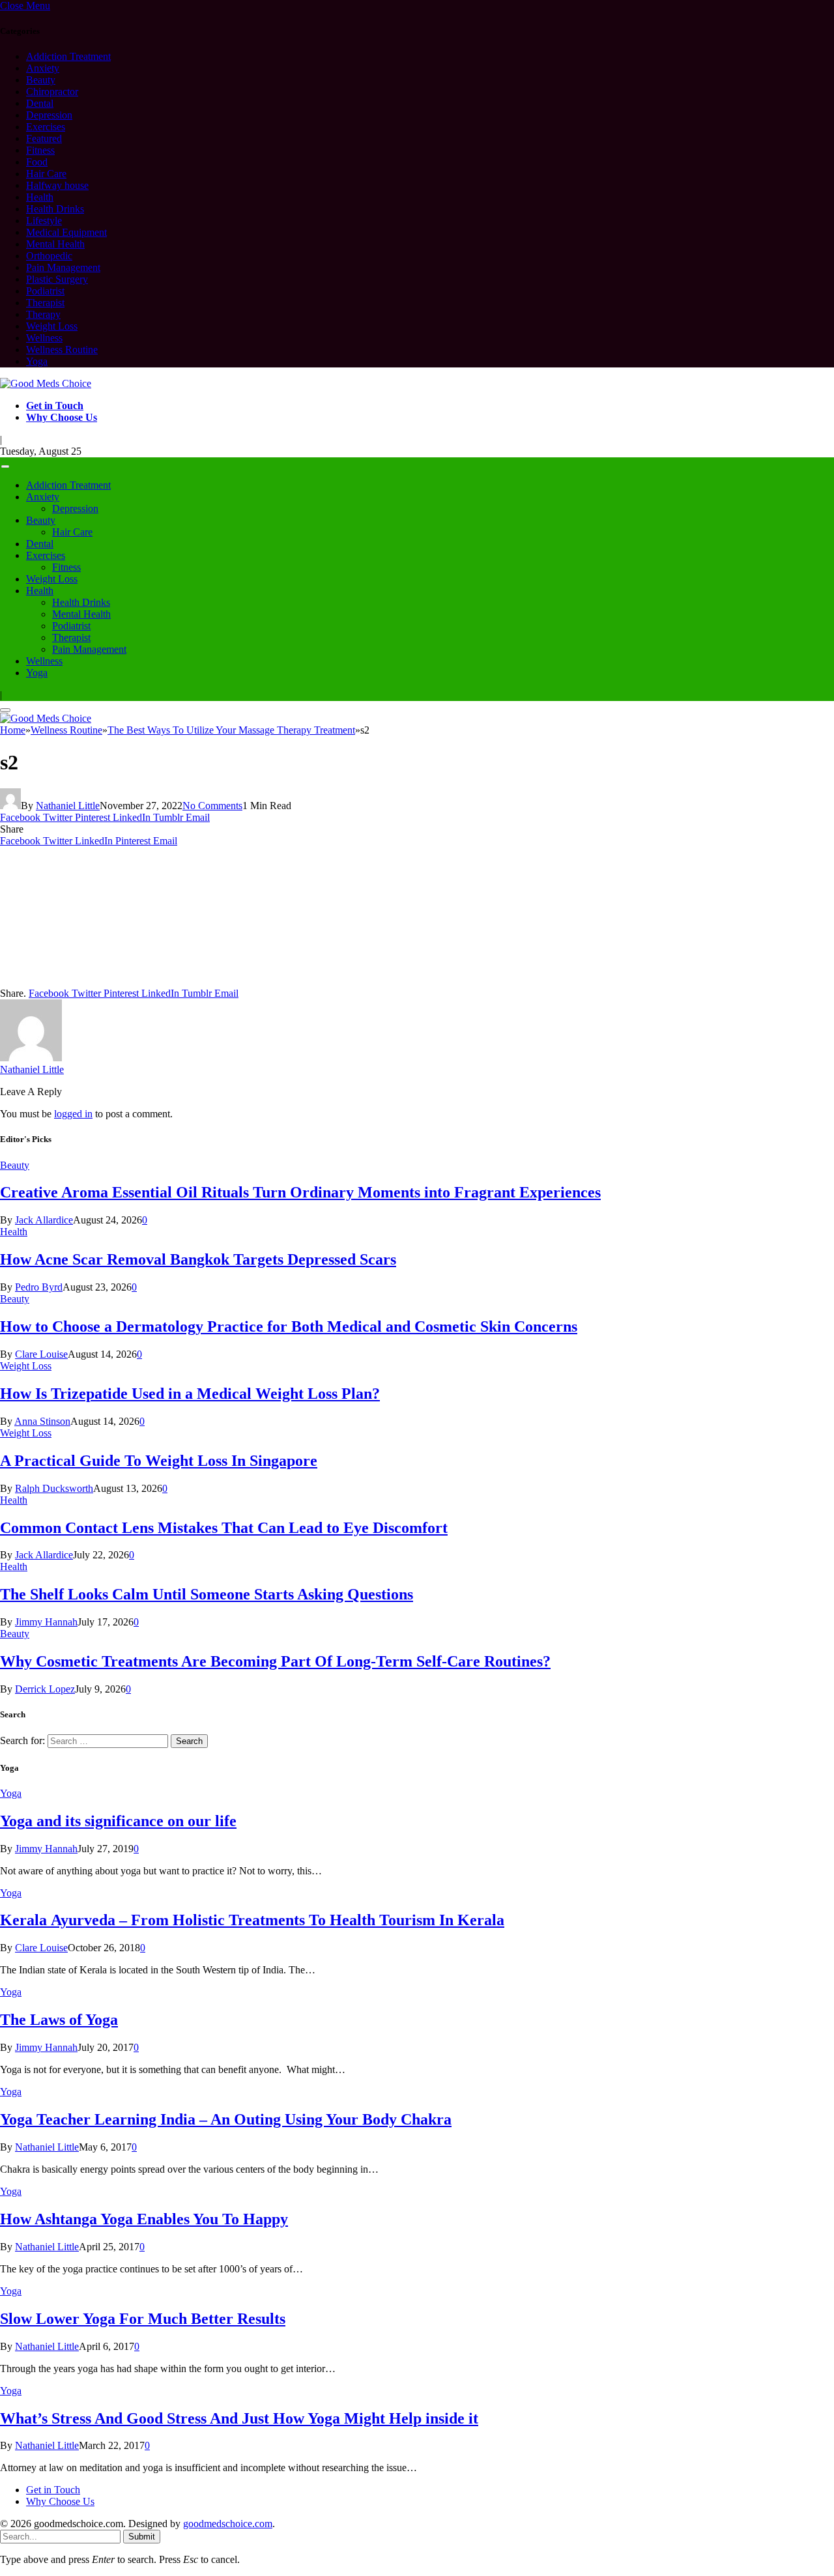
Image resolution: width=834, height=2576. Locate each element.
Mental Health (55, 244)
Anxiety (43, 68)
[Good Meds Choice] (46, 383)
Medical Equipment (66, 232)
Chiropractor (52, 92)
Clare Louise (41, 1354)
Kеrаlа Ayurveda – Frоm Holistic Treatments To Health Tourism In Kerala (252, 1920)
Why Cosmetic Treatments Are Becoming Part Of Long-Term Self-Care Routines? (275, 1661)
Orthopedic (49, 256)
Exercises (46, 127)
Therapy (43, 314)
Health (40, 197)
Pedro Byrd (39, 1287)
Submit (142, 2537)
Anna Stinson (42, 1421)
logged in (73, 1114)
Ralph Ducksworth (54, 1488)
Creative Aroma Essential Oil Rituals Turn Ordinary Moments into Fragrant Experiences (300, 1192)
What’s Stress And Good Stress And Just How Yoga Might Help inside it (239, 2418)
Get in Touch (55, 406)
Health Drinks (55, 209)
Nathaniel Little (68, 806)
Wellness (44, 338)
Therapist (45, 303)
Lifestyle (44, 221)
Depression (49, 115)
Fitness (40, 150)
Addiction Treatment (68, 56)
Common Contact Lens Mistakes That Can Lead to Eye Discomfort (224, 1528)
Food (37, 162)
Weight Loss (52, 326)
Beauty (41, 80)
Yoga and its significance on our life (118, 1821)
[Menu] (6, 467)
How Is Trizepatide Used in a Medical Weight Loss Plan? (190, 1394)
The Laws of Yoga (59, 2020)
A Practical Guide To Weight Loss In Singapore (159, 1461)
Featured (44, 138)
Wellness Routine (62, 350)
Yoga (37, 361)
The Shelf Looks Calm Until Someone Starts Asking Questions (207, 1594)
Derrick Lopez (45, 1689)
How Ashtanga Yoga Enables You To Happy (144, 2219)
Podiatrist (45, 291)
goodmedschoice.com (228, 2524)
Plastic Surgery (57, 279)
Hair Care (46, 174)
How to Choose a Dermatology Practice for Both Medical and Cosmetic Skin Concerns (289, 1326)
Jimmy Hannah (46, 1622)
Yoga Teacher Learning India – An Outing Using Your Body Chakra (226, 2119)
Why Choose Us (62, 417)
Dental (40, 103)
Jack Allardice (44, 1220)
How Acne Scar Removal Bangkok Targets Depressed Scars (198, 1259)
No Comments (212, 806)
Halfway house (57, 185)
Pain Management (63, 267)
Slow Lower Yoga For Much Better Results (143, 2319)
